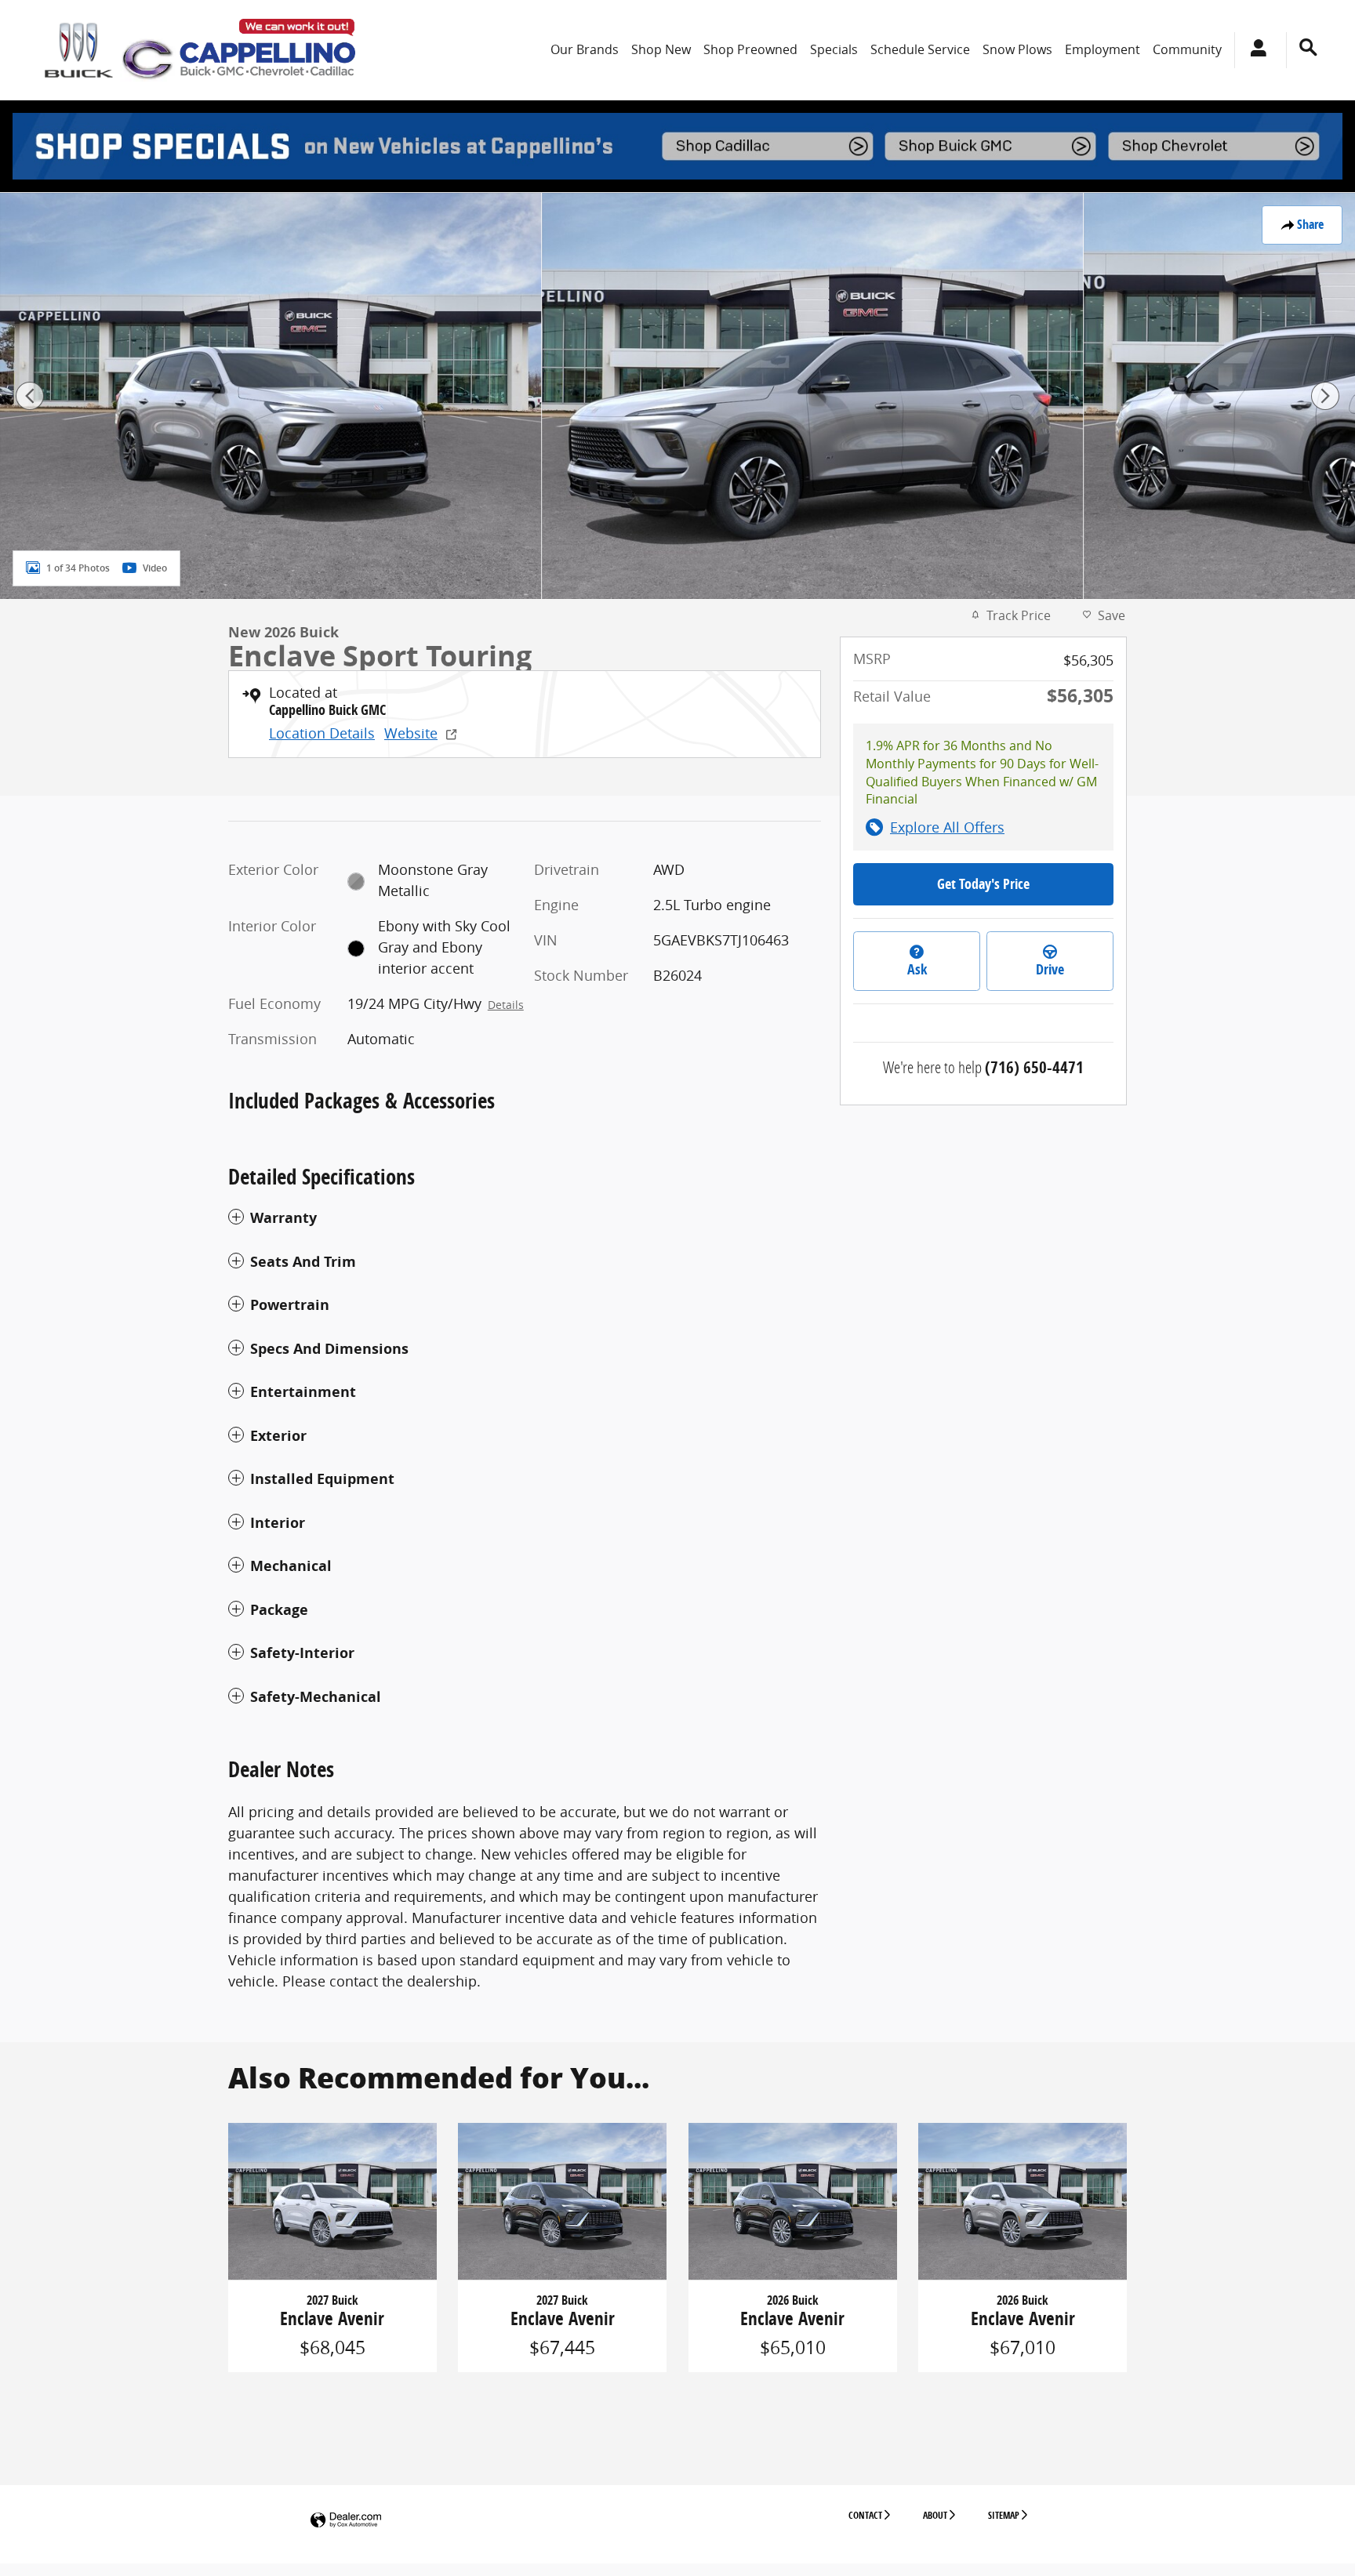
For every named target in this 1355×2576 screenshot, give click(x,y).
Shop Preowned (750, 49)
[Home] (79, 50)
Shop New (661, 49)
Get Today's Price (983, 884)
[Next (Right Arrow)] (1325, 396)
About (935, 2515)
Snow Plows (1017, 49)
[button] (525, 1218)
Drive (1050, 969)
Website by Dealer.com (346, 2521)
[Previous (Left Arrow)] (30, 396)
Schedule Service (920, 49)
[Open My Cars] (1254, 50)
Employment (1103, 49)
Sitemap (1004, 2515)
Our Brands (585, 49)
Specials (834, 49)
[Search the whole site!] (1308, 47)
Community (1187, 49)
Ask (917, 969)
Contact (865, 2515)
